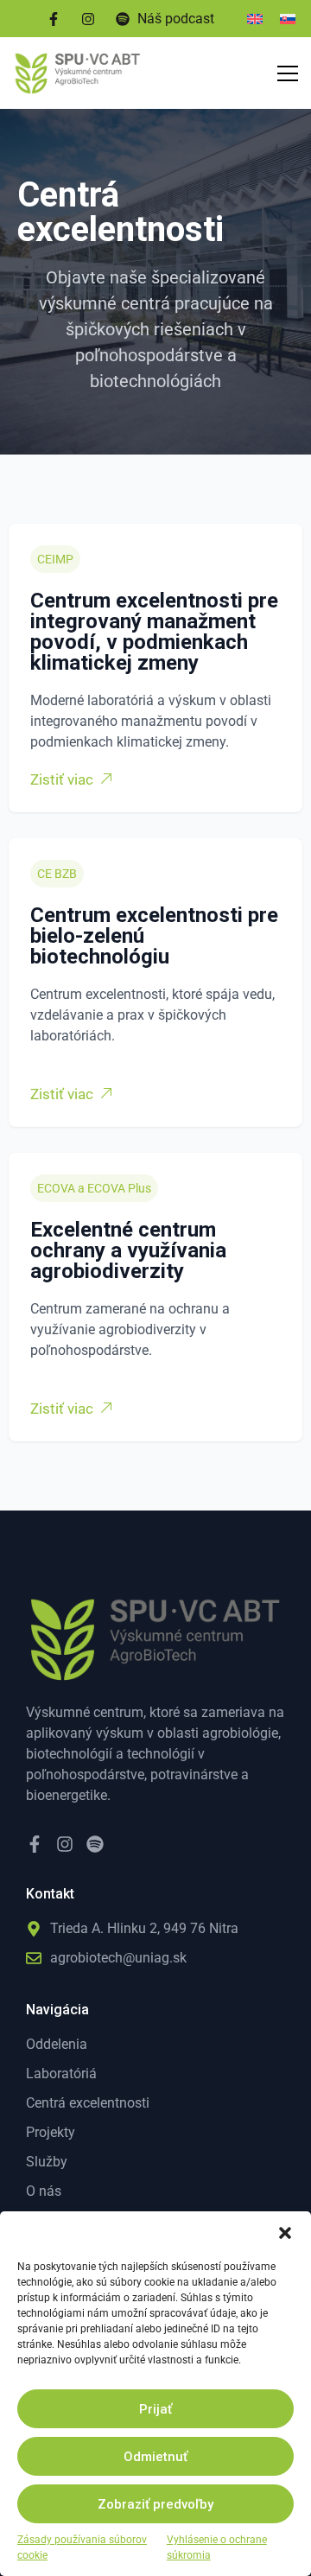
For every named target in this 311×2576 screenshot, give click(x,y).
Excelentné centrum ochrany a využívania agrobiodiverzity (128, 1250)
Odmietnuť (155, 2457)
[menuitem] (255, 19)
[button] (285, 2233)
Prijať (155, 2409)
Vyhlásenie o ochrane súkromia (217, 2547)
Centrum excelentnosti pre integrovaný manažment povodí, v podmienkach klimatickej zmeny (154, 632)
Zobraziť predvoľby (155, 2504)
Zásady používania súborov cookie (82, 2547)
